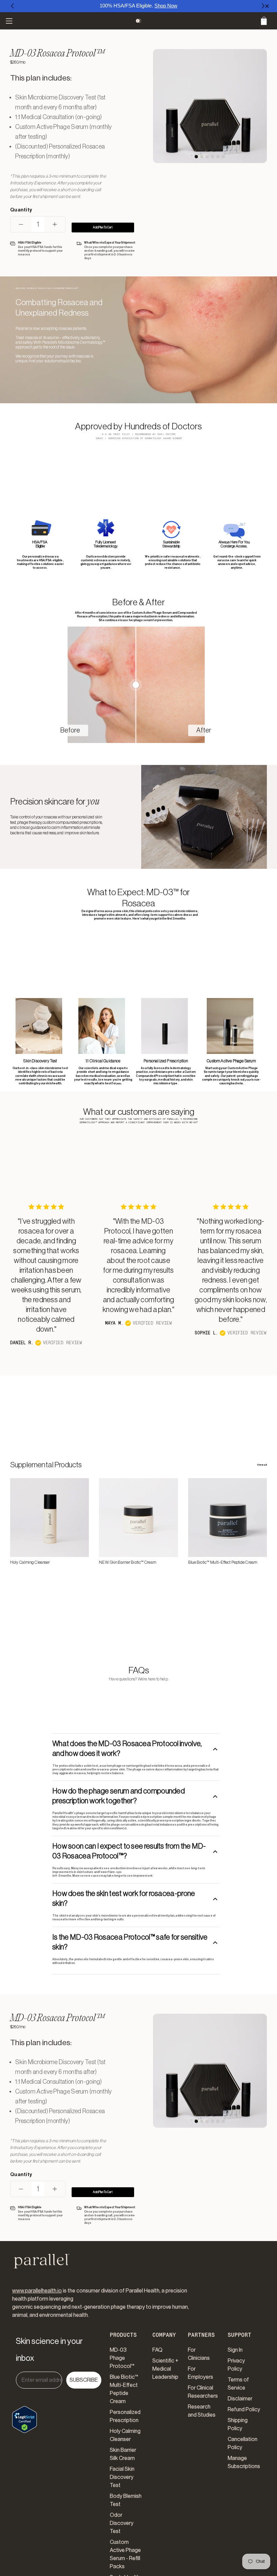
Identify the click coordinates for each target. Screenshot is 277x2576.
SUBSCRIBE (84, 2380)
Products (123, 2335)
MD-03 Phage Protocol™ (122, 2358)
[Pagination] (196, 157)
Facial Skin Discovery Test (122, 2477)
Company (164, 2335)
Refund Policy (244, 2410)
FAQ (157, 2350)
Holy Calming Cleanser (30, 1562)
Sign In (235, 2350)
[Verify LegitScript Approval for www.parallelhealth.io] (24, 2414)
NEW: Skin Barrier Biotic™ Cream (127, 1562)
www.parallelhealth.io (37, 2291)
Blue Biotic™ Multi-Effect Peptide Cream (223, 1562)
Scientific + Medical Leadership (165, 2369)
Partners (201, 2335)
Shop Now (166, 6)
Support (240, 2335)
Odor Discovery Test (122, 2523)
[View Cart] (264, 21)
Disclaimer (240, 2399)
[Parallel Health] (139, 21)
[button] (13, 6)
